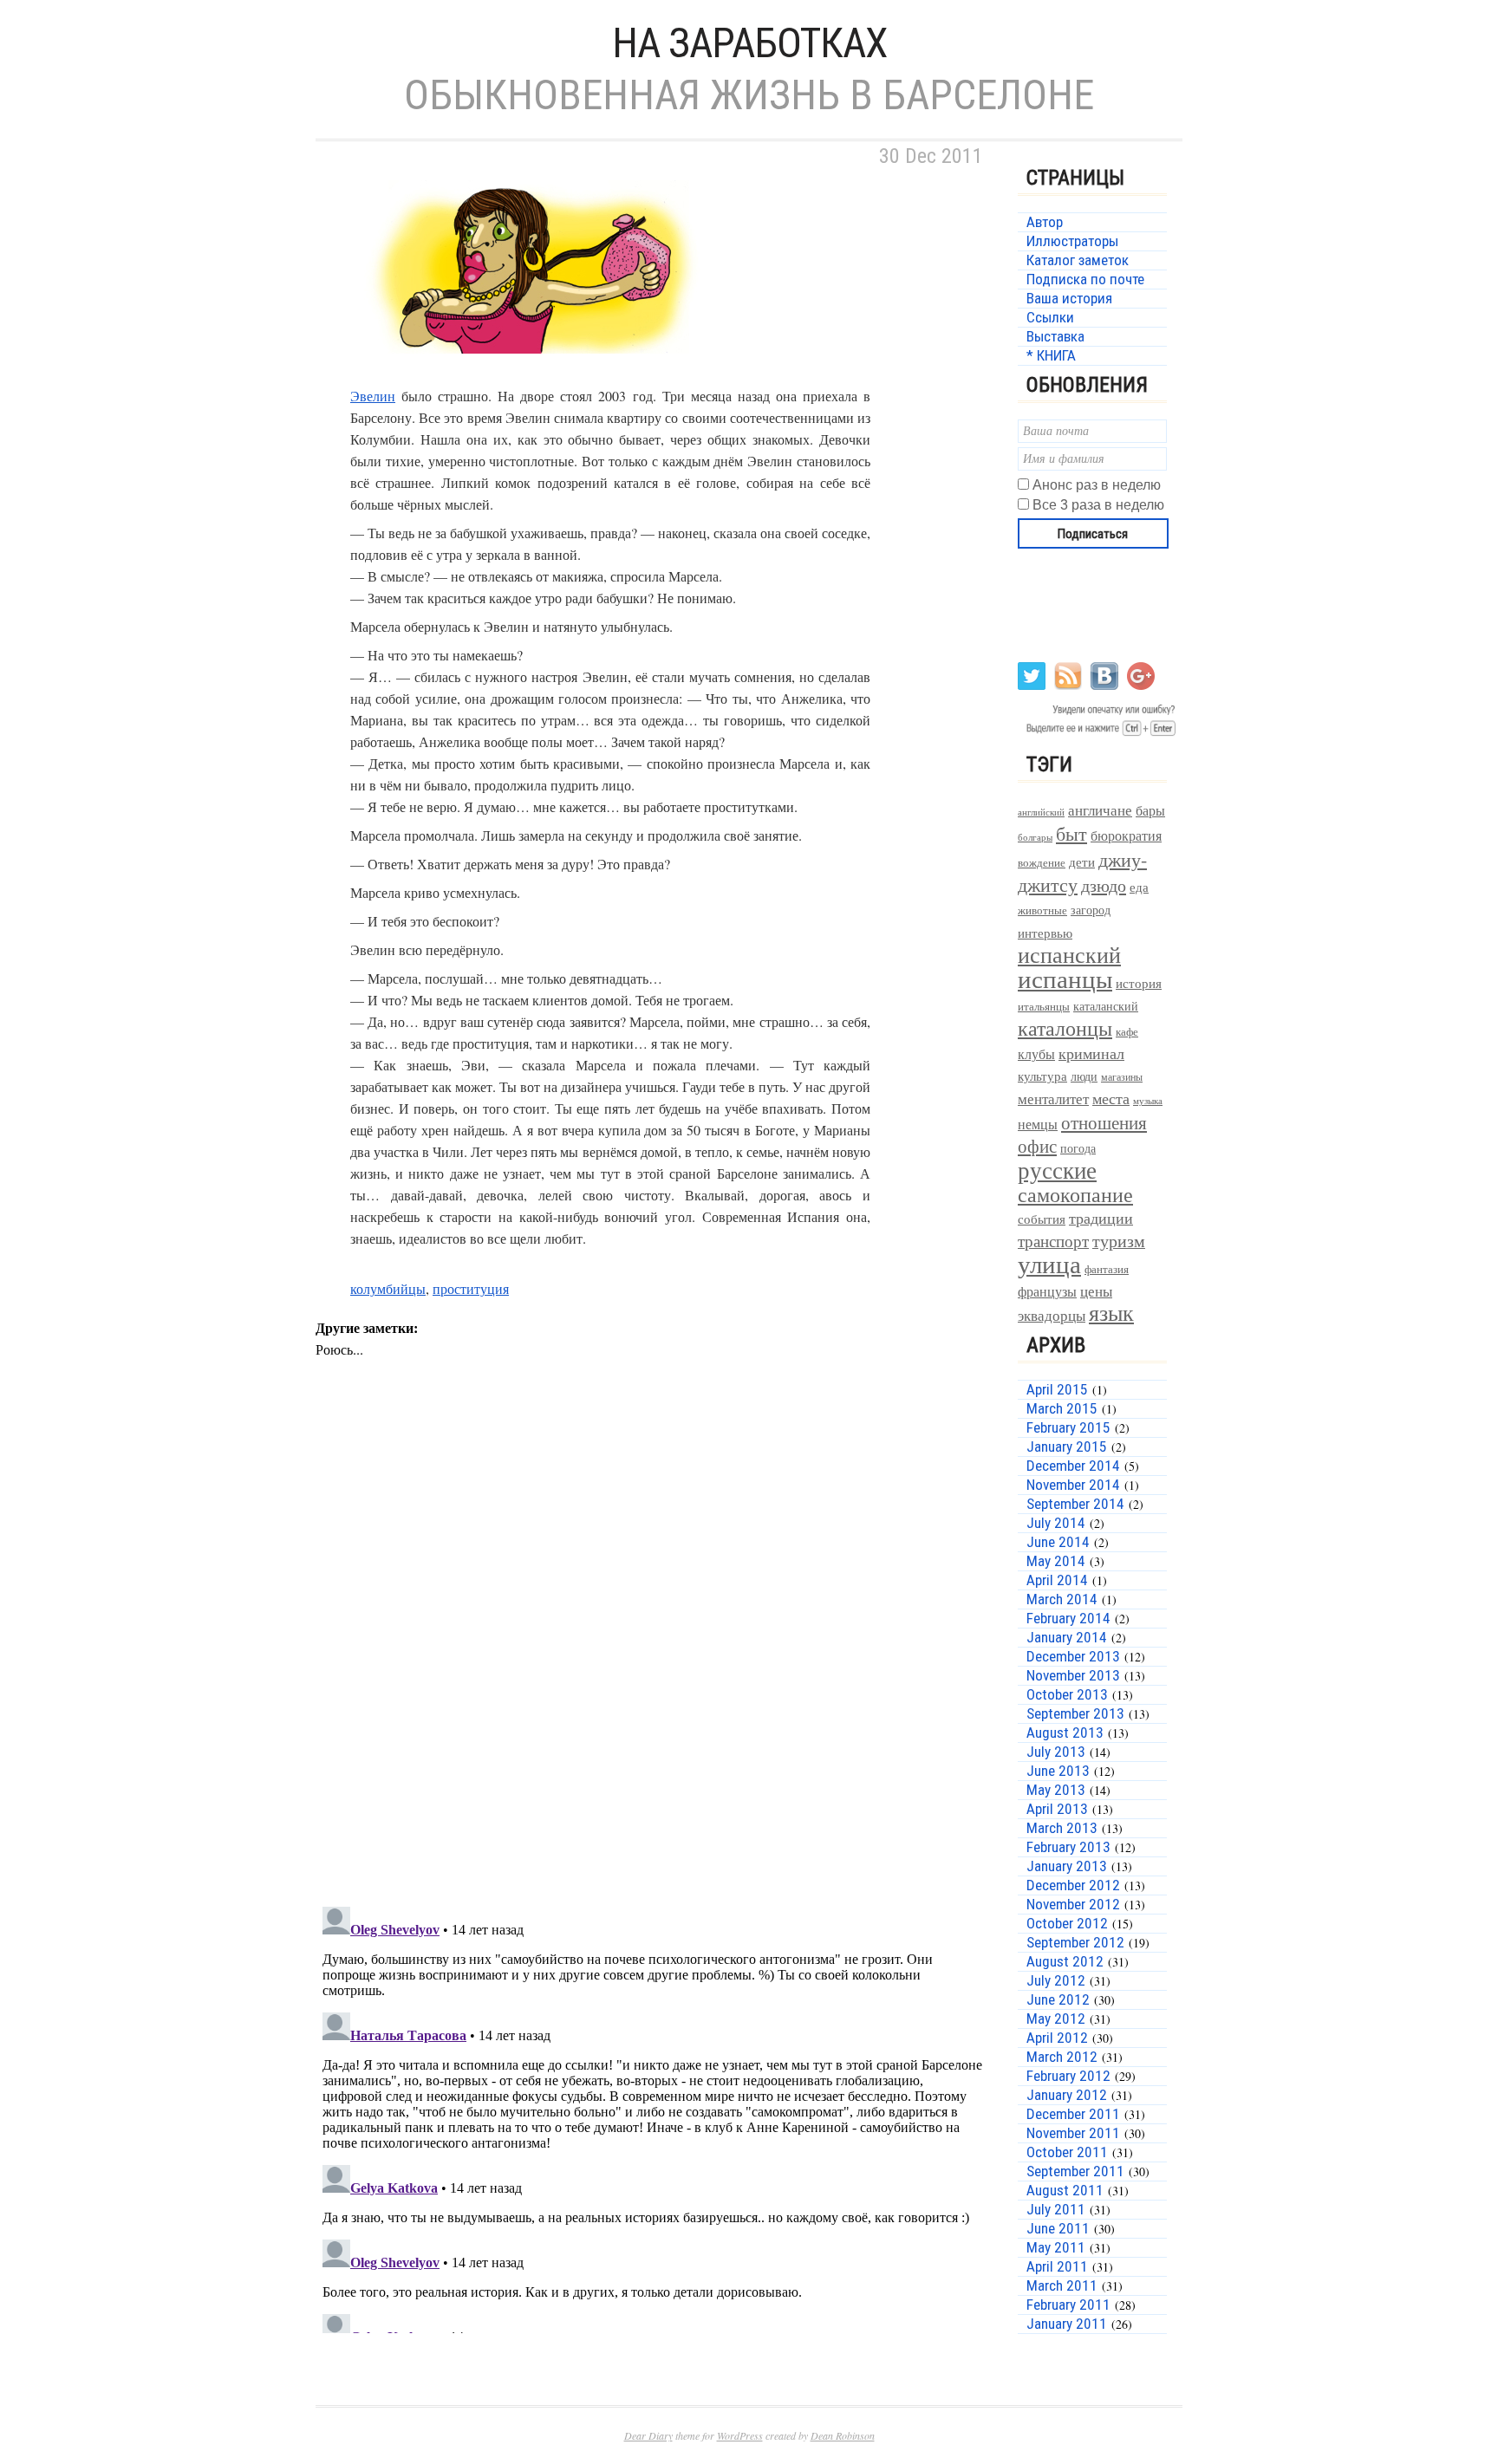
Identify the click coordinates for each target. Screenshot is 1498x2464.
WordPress (740, 2435)
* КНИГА (1051, 355)
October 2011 (1067, 2152)
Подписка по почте (1085, 279)
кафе (1127, 1032)
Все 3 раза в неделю (1098, 505)
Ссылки (1050, 317)
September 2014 (1075, 1504)
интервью (1045, 933)
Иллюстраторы (1072, 241)
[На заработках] (532, 374)
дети (1082, 861)
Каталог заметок (1078, 260)
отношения (1104, 1122)
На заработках (749, 43)
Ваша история (1069, 298)
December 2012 (1073, 1885)
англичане (1100, 810)
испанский (1069, 954)
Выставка (1055, 336)
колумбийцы (388, 1288)
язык (1111, 1312)
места (1111, 1099)
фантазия (1107, 1269)
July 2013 (1056, 1752)
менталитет (1053, 1099)
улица (1049, 1263)
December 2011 (1073, 2114)
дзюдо (1104, 885)
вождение (1042, 863)
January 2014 (1067, 1637)
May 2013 (1056, 1790)
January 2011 (1067, 2324)
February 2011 (1068, 2305)
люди (1084, 1076)
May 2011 (1056, 2247)
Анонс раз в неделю (1097, 485)
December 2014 (1073, 1466)
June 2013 (1058, 1771)
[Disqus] (654, 1668)
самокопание (1075, 1194)
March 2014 (1062, 1599)
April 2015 (1057, 1389)
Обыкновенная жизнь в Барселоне (749, 95)
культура (1042, 1076)
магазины (1122, 1076)
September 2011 (1075, 2171)
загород (1091, 910)
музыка (1148, 1101)
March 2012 (1062, 2057)
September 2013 (1075, 1713)
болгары (1035, 837)
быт (1071, 833)
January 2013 (1067, 1866)
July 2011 (1056, 2209)
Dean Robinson (843, 2435)
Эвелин (373, 396)
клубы (1036, 1053)
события (1042, 1219)
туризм (1119, 1241)
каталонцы (1065, 1028)
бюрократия (1126, 835)
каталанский (1106, 1006)
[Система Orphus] (1098, 735)
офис (1037, 1146)
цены (1096, 1291)
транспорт (1053, 1241)
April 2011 (1057, 2266)
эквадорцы (1052, 1315)
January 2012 (1067, 2095)
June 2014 (1058, 1542)
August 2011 (1065, 2190)
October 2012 (1067, 1923)
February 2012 (1068, 2076)
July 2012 (1056, 1980)
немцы (1038, 1124)
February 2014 (1068, 1618)
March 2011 (1062, 2285)
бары (1150, 810)
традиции (1101, 1218)
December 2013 (1073, 1656)
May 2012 (1056, 2019)
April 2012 (1057, 2038)
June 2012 (1058, 1999)
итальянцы (1044, 1006)
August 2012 (1065, 1961)
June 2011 (1058, 2228)
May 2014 (1056, 1561)
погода (1078, 1148)
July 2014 (1056, 1523)
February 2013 (1068, 1847)
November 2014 (1073, 1485)
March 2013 (1062, 1828)
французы (1047, 1291)
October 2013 (1067, 1694)
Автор (1045, 222)
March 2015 (1062, 1408)
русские (1057, 1170)
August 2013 (1065, 1733)
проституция (471, 1288)
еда (1139, 887)
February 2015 (1068, 1427)
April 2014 (1057, 1580)
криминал (1091, 1053)
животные (1042, 910)
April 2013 (1057, 1809)
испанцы (1065, 978)
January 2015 (1067, 1447)
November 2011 (1073, 2133)
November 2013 (1073, 1675)
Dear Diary (648, 2435)
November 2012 (1073, 1904)
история (1139, 983)
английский (1041, 812)
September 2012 (1075, 1942)
